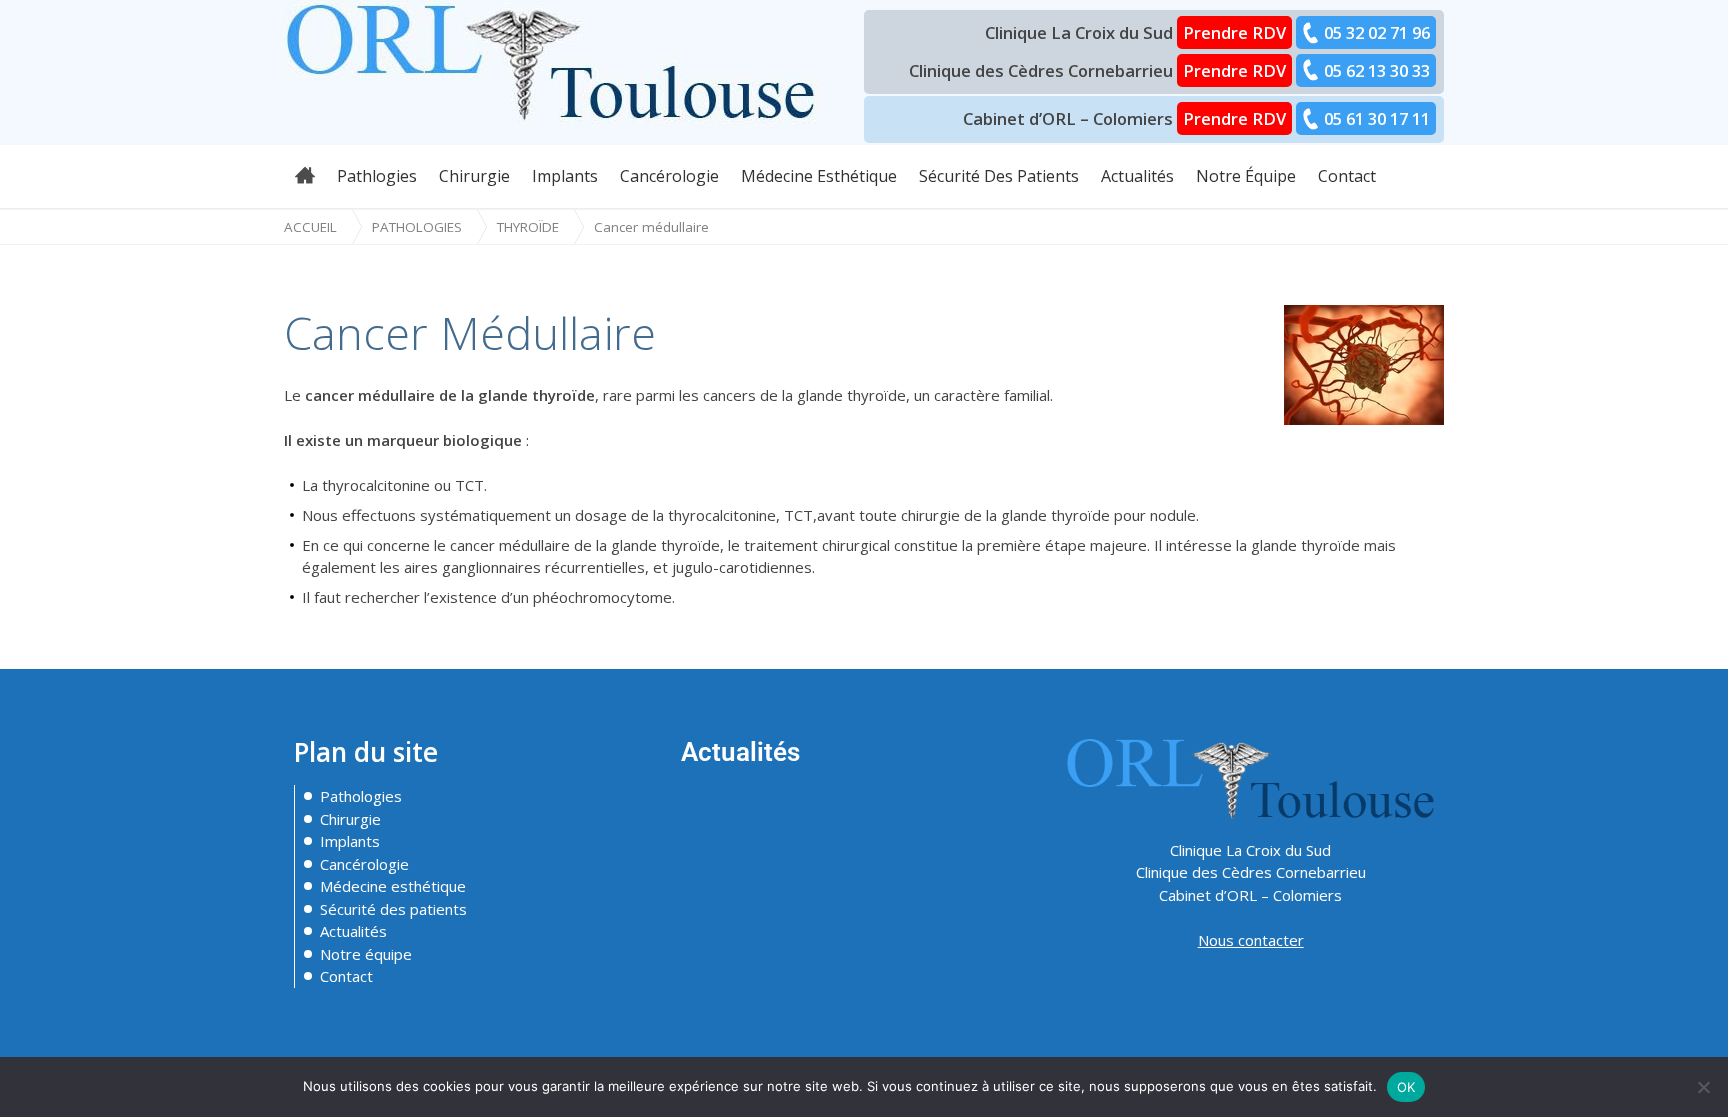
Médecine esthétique (393, 886)
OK (1406, 1087)
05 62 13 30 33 (1377, 70)
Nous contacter (1251, 940)
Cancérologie (364, 864)
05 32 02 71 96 (1377, 32)
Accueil (310, 227)
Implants (350, 841)
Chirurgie (350, 819)
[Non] (1703, 1087)
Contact (346, 976)
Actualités (353, 931)
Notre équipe (366, 954)
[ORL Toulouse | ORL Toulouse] (551, 60)
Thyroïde (528, 227)
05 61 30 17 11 (1377, 118)
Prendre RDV (1234, 32)
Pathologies (417, 227)
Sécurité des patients (393, 909)
